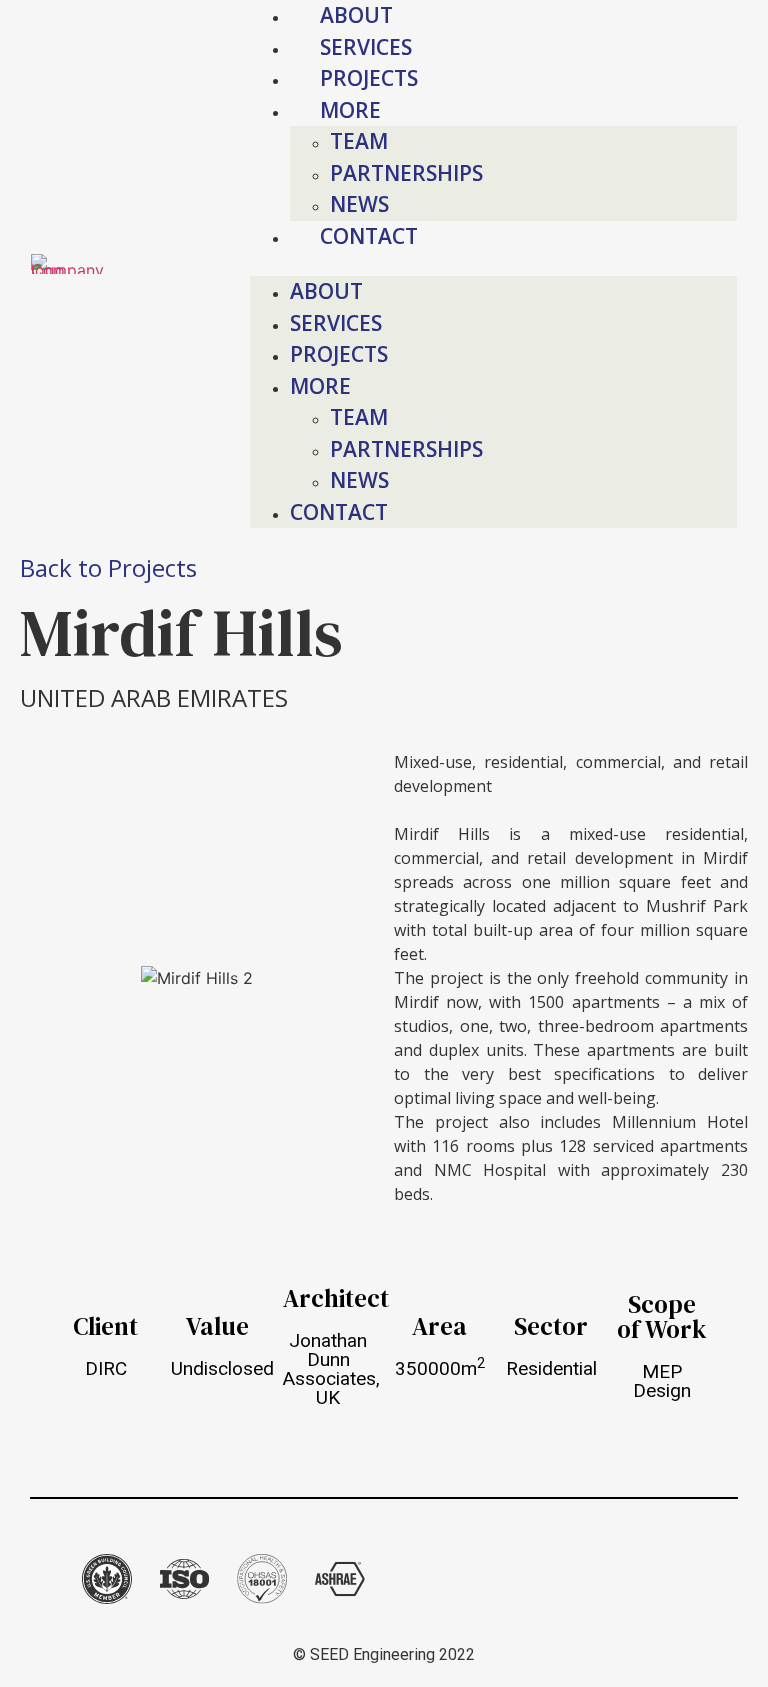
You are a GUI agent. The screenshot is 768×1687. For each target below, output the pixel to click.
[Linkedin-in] (600, 1579)
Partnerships (406, 173)
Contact (369, 236)
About (356, 15)
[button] (494, 264)
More (320, 386)
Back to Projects (108, 567)
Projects (369, 78)
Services (366, 47)
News (359, 204)
